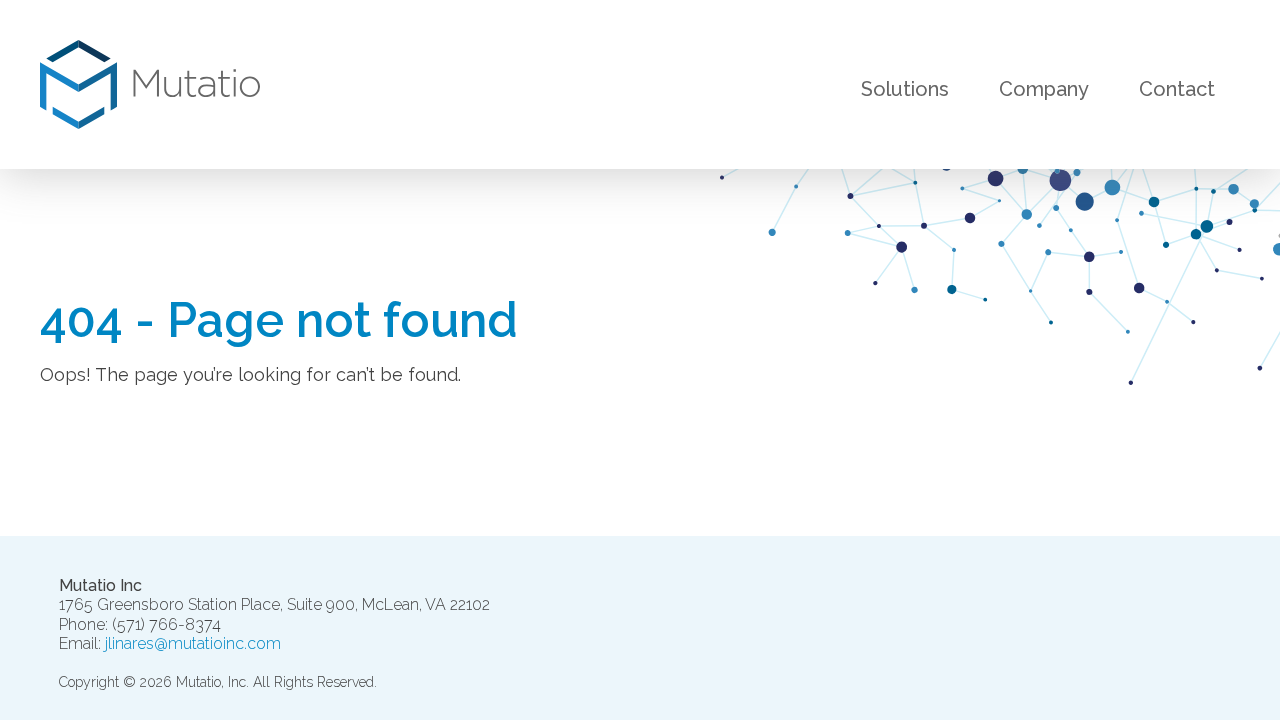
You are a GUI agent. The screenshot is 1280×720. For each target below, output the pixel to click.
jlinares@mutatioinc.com (193, 643)
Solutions (905, 89)
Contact (1177, 89)
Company (1044, 89)
